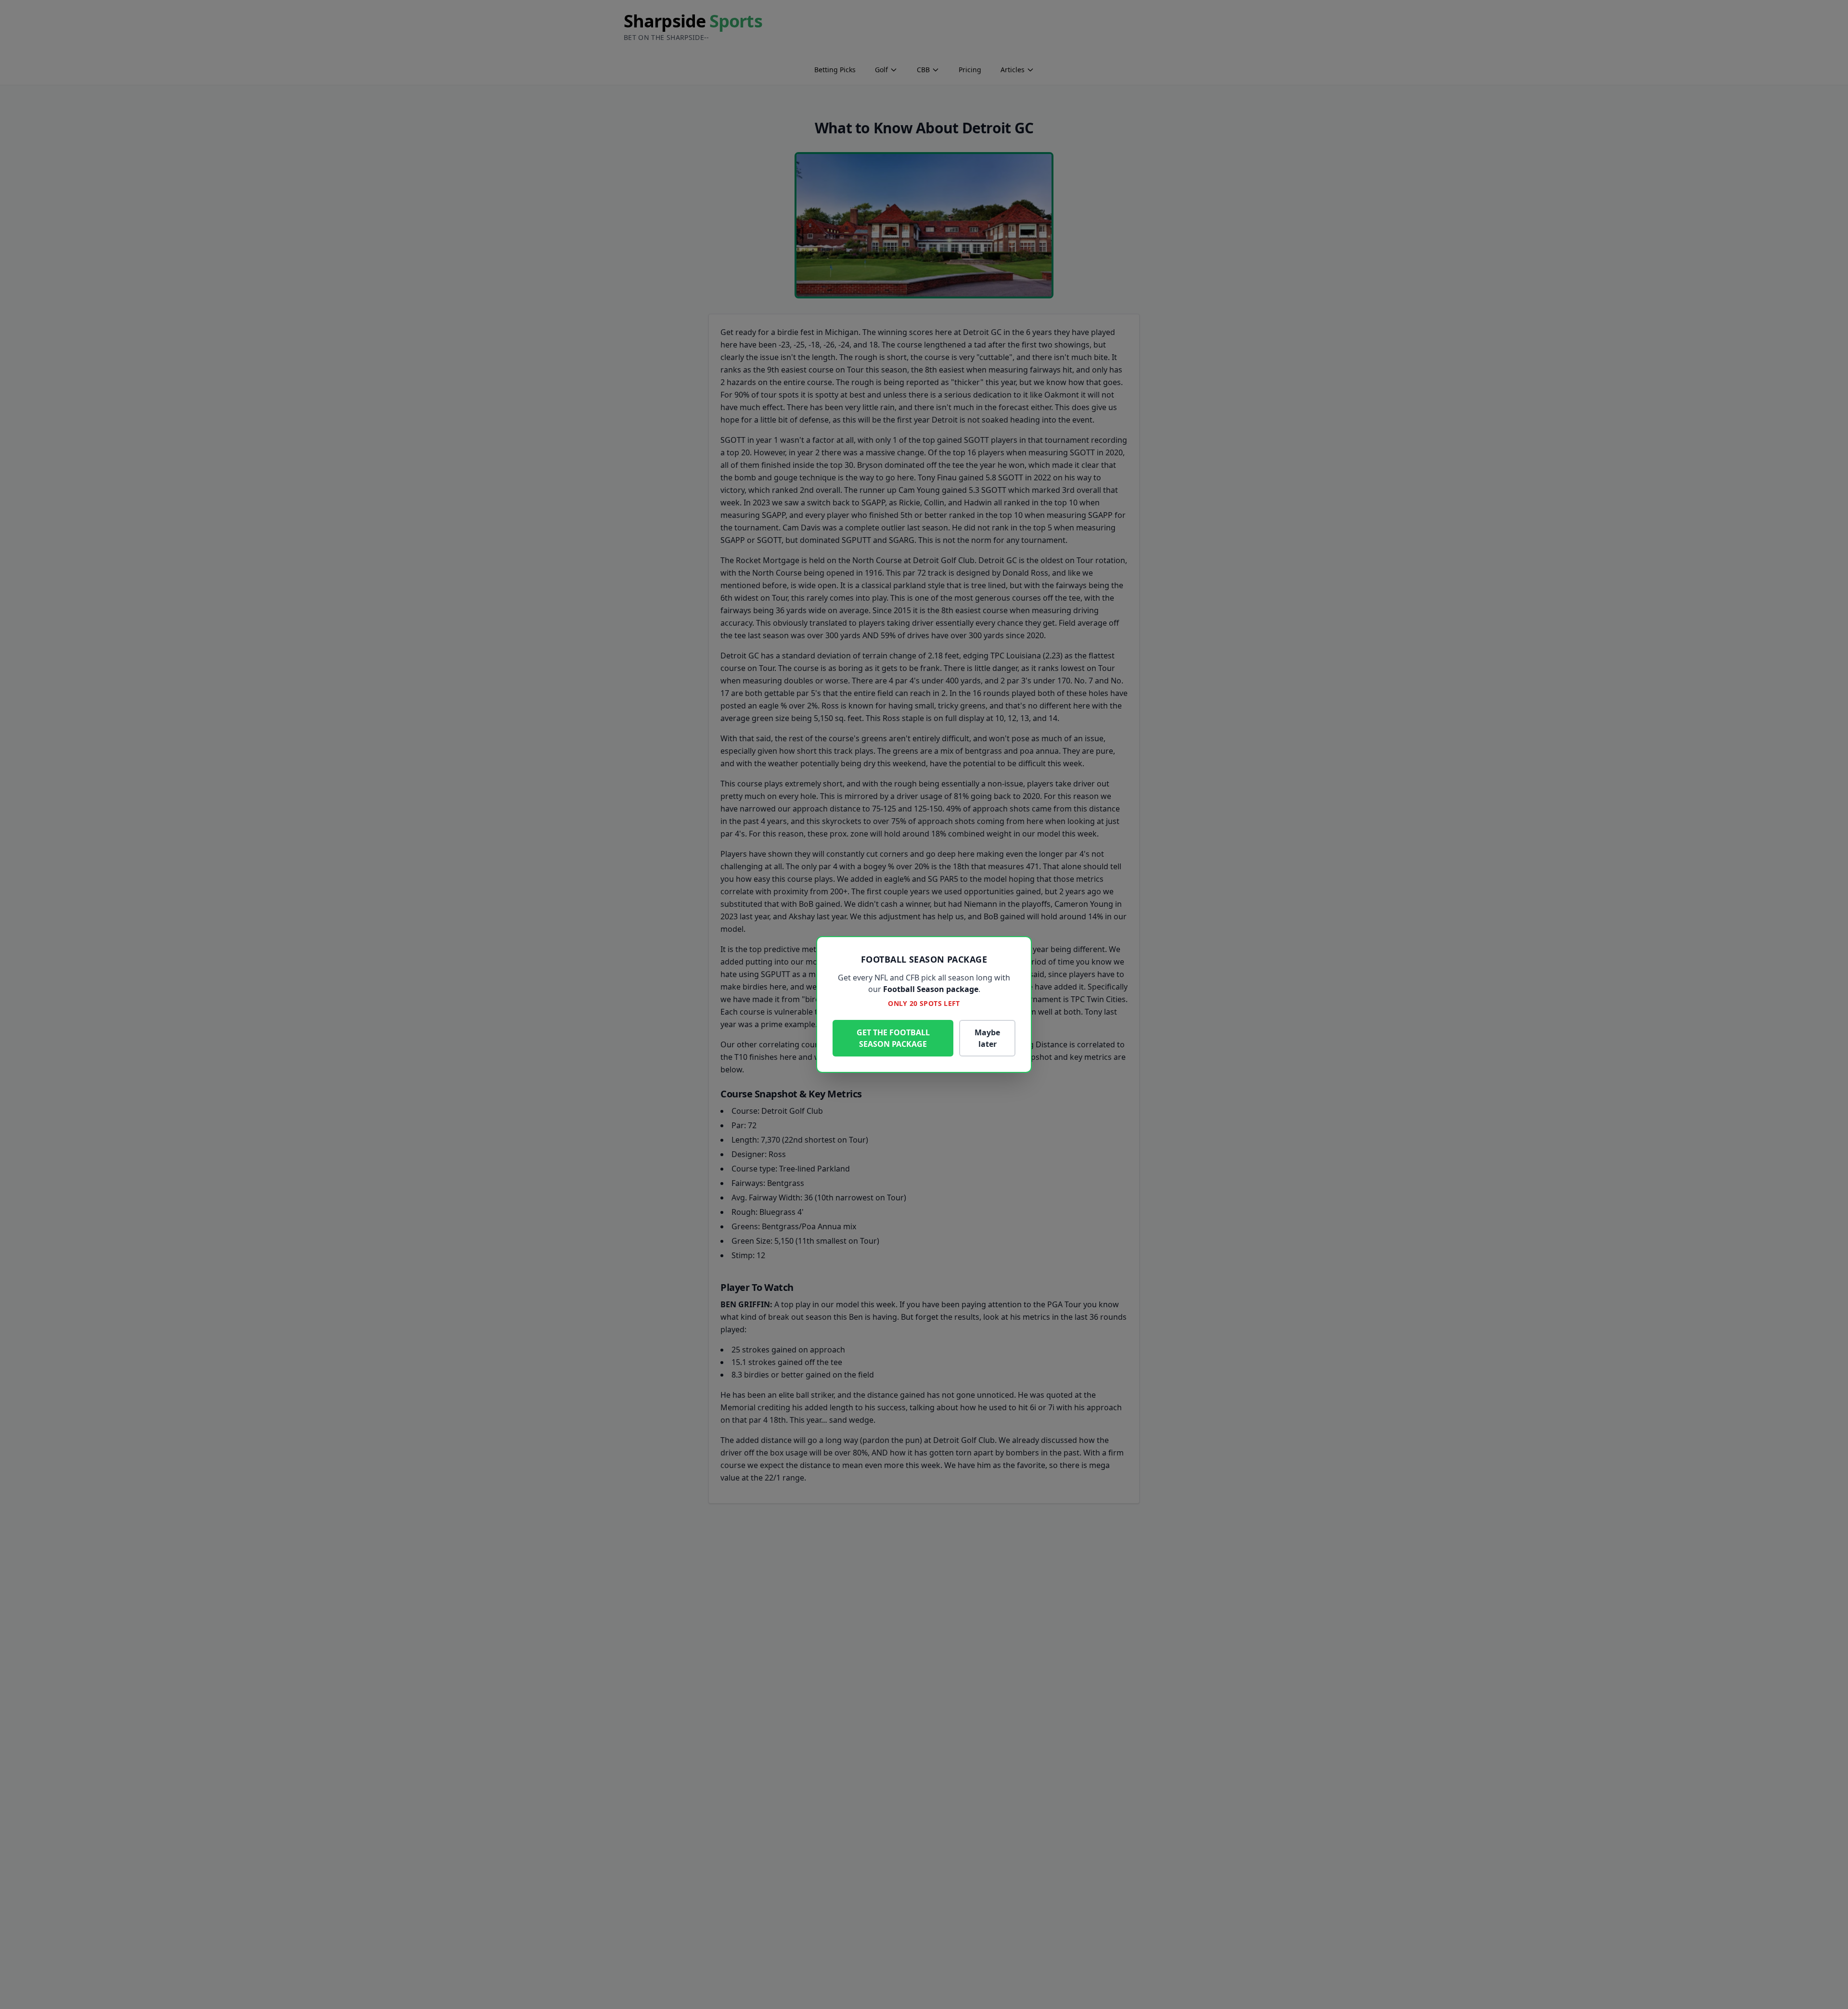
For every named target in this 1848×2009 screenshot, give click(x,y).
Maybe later (987, 1038)
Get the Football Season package (893, 1038)
